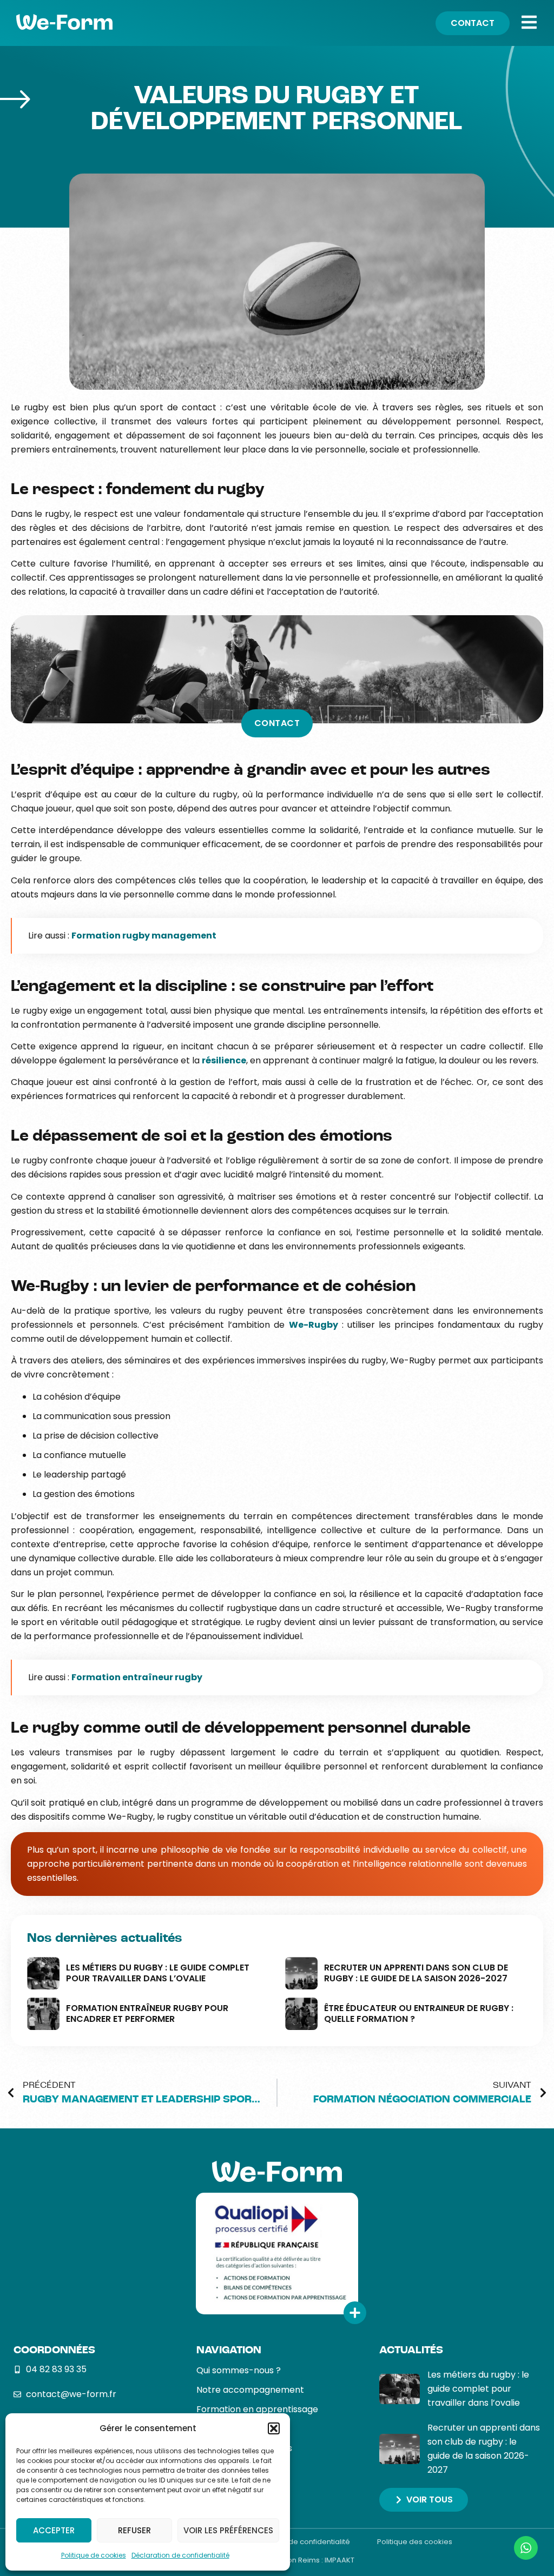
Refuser (134, 2530)
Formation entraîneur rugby (137, 1677)
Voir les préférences (228, 2530)
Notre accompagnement (250, 2390)
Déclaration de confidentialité (180, 2555)
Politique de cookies (94, 2555)
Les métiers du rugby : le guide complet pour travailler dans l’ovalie (158, 1973)
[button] (274, 2428)
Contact (277, 723)
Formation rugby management (144, 936)
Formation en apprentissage (257, 2409)
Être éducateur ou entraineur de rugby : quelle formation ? (419, 2013)
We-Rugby (314, 1325)
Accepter (54, 2530)
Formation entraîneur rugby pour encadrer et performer (147, 2013)
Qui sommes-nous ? (239, 2370)
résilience (224, 1060)
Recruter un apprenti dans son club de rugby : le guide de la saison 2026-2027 (416, 1973)
